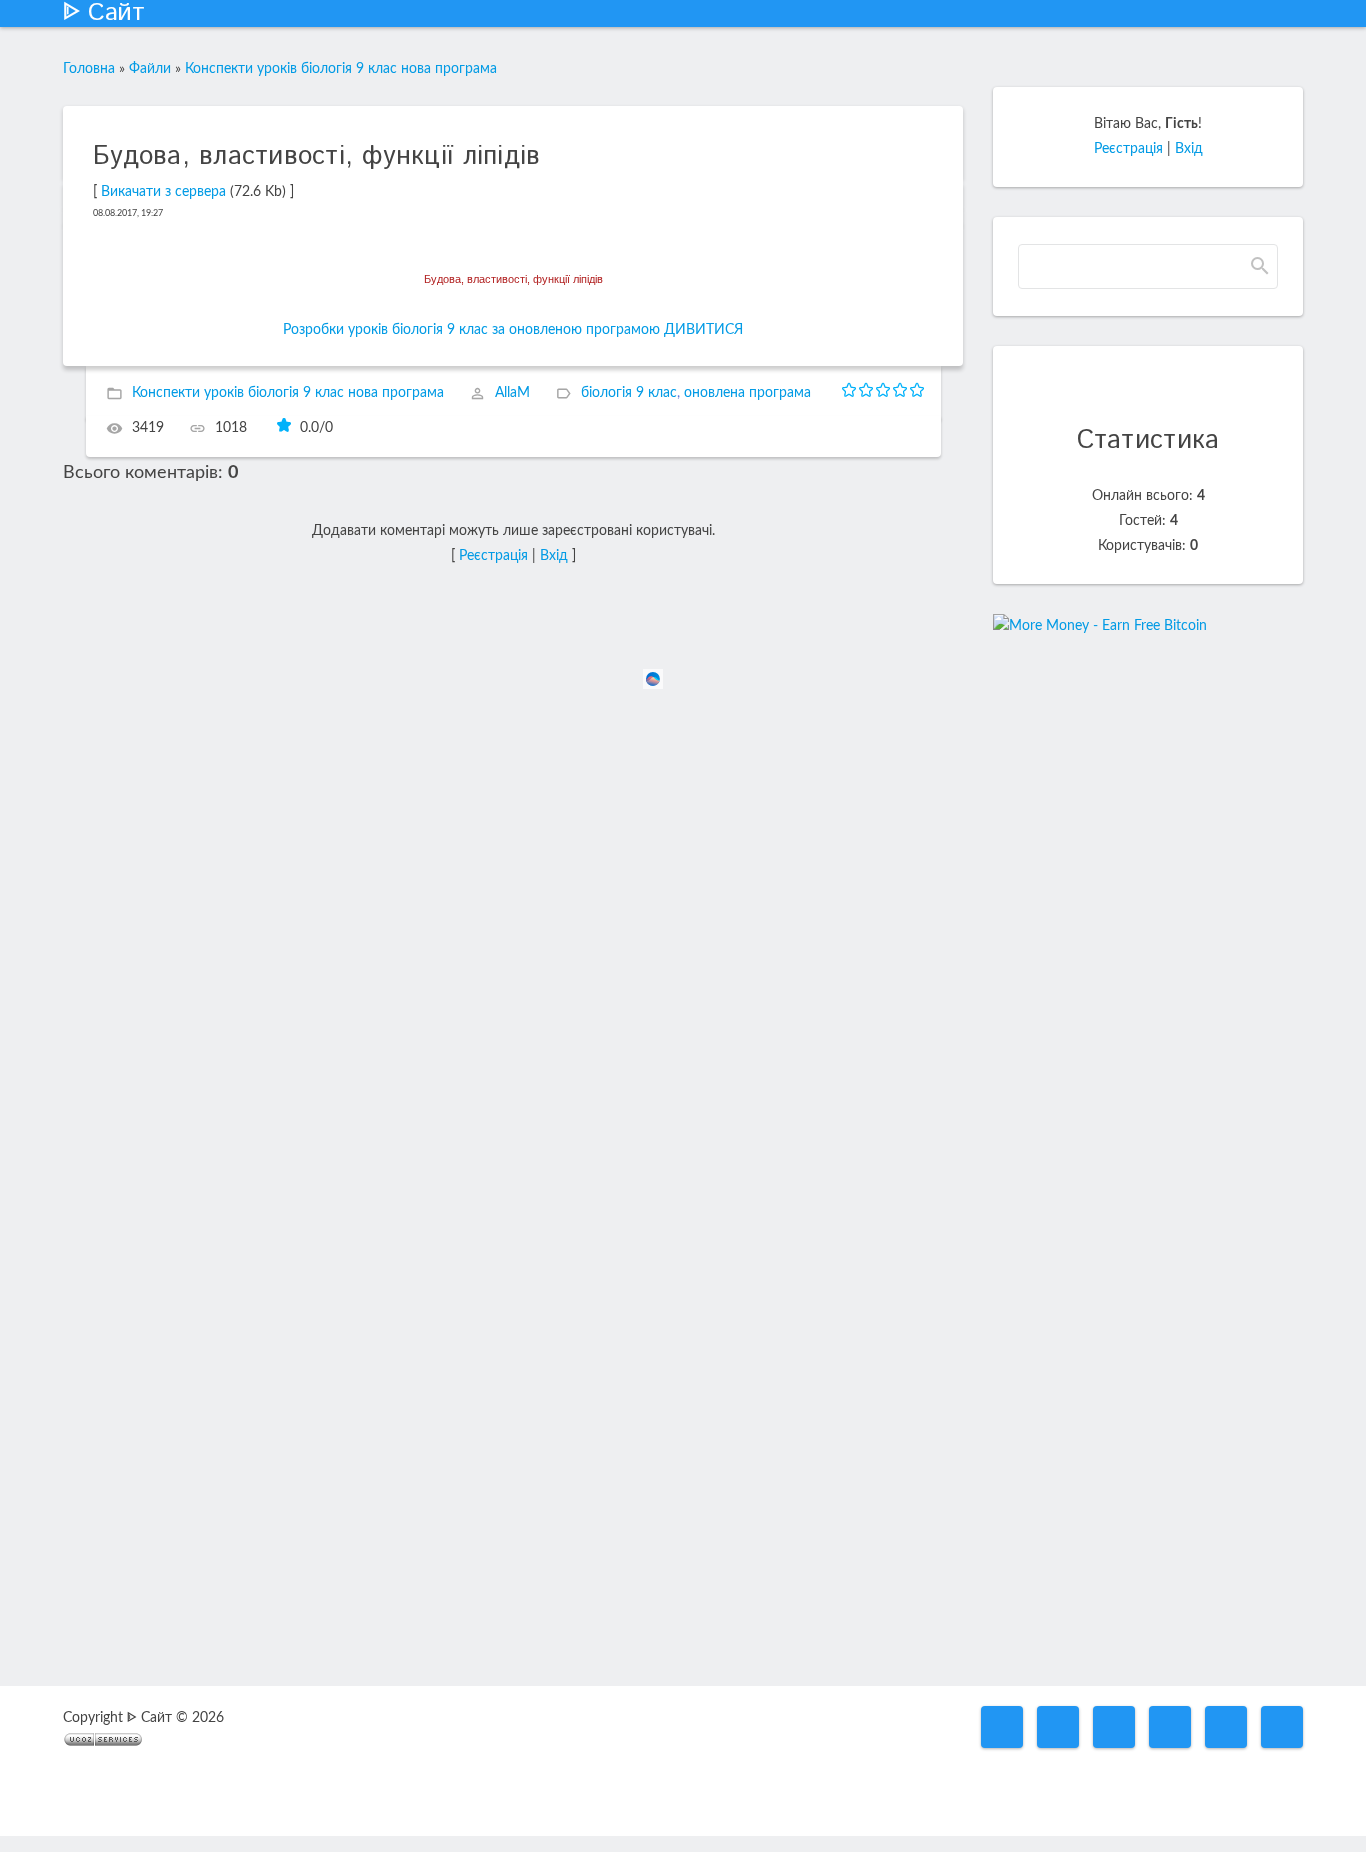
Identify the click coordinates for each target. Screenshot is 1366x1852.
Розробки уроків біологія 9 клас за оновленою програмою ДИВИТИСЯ (513, 330)
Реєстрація (493, 556)
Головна (89, 69)
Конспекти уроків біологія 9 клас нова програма (341, 69)
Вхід (554, 556)
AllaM (512, 393)
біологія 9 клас (629, 393)
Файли (150, 69)
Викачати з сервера (163, 192)
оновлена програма (747, 393)
